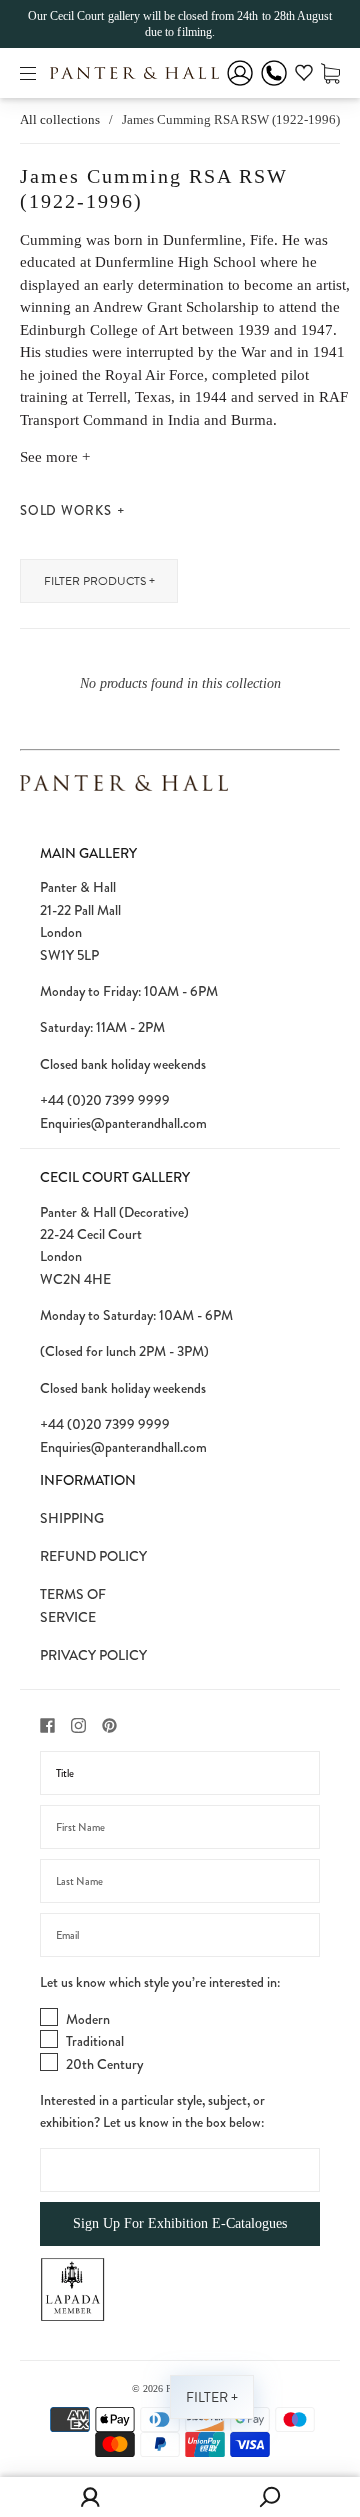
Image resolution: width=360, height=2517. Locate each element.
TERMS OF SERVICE (73, 1605)
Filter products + (99, 581)
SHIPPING (72, 1518)
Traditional (95, 2041)
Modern (88, 2019)
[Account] (240, 86)
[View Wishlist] (304, 76)
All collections (60, 119)
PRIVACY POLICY (93, 1655)
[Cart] (330, 72)
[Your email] (180, 1935)
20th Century (104, 2064)
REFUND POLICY (93, 1556)
